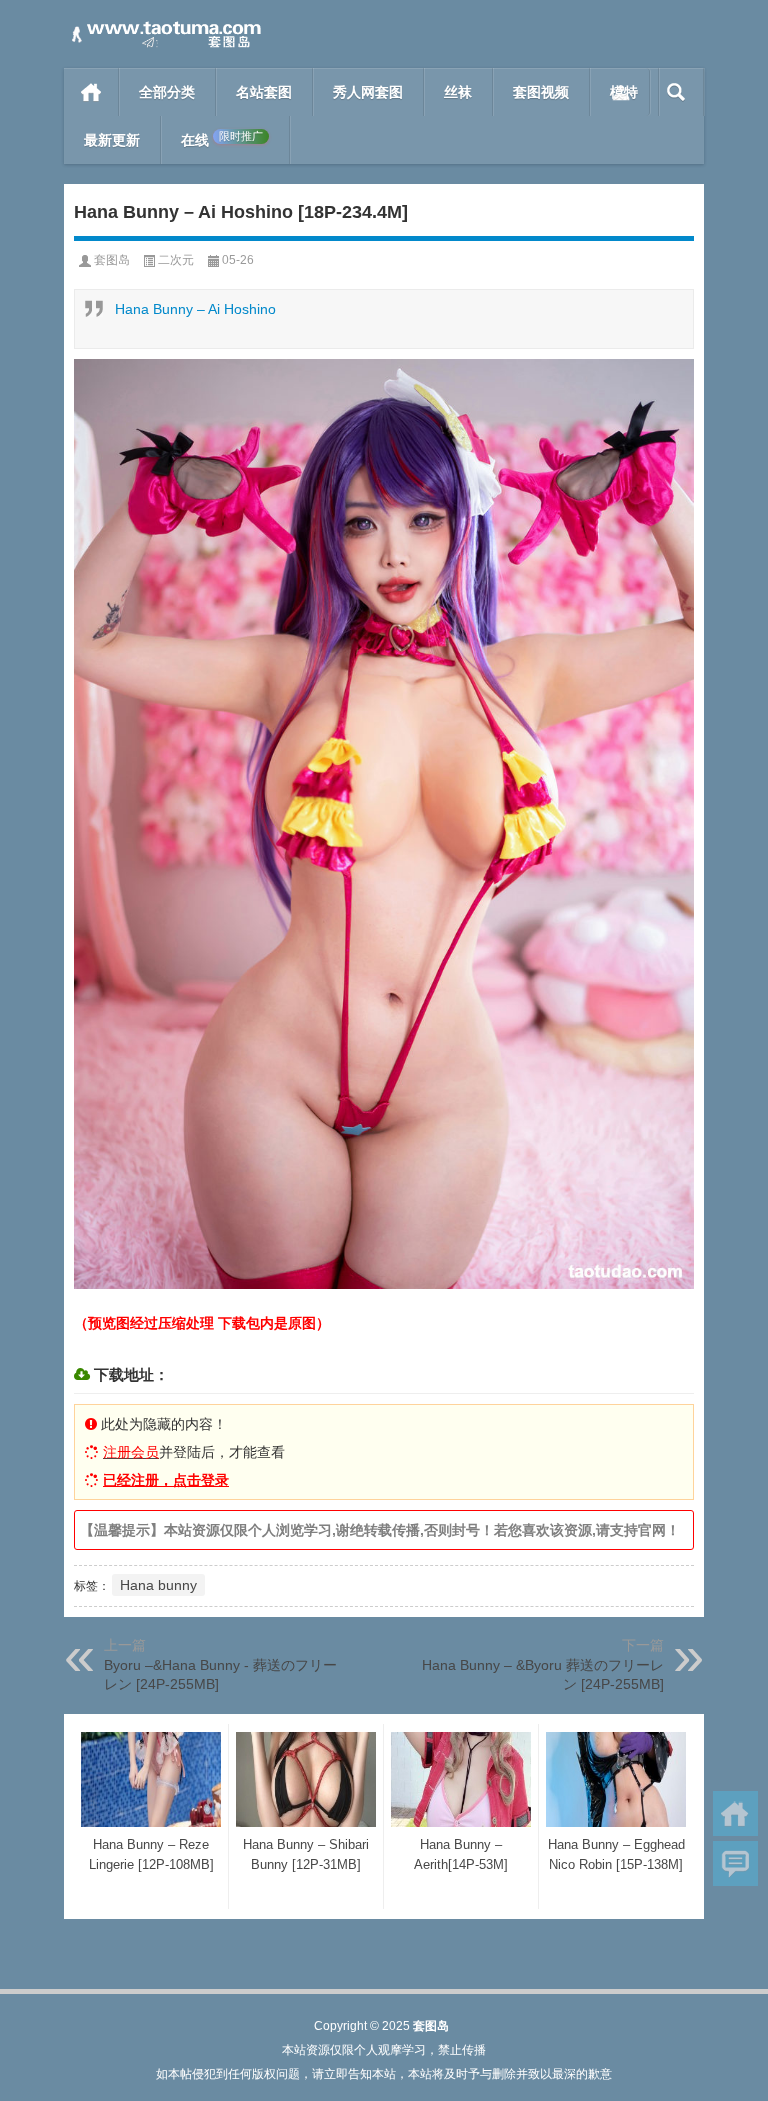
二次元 (176, 260)
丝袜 (458, 92)
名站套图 (264, 92)
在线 (222, 139)
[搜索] (676, 92)
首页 (91, 92)
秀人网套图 (368, 92)
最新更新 (112, 140)
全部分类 (167, 92)
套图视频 (541, 92)
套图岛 (112, 260)
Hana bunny (158, 1585)
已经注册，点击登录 (166, 1480)
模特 (624, 92)
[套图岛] (164, 26)
